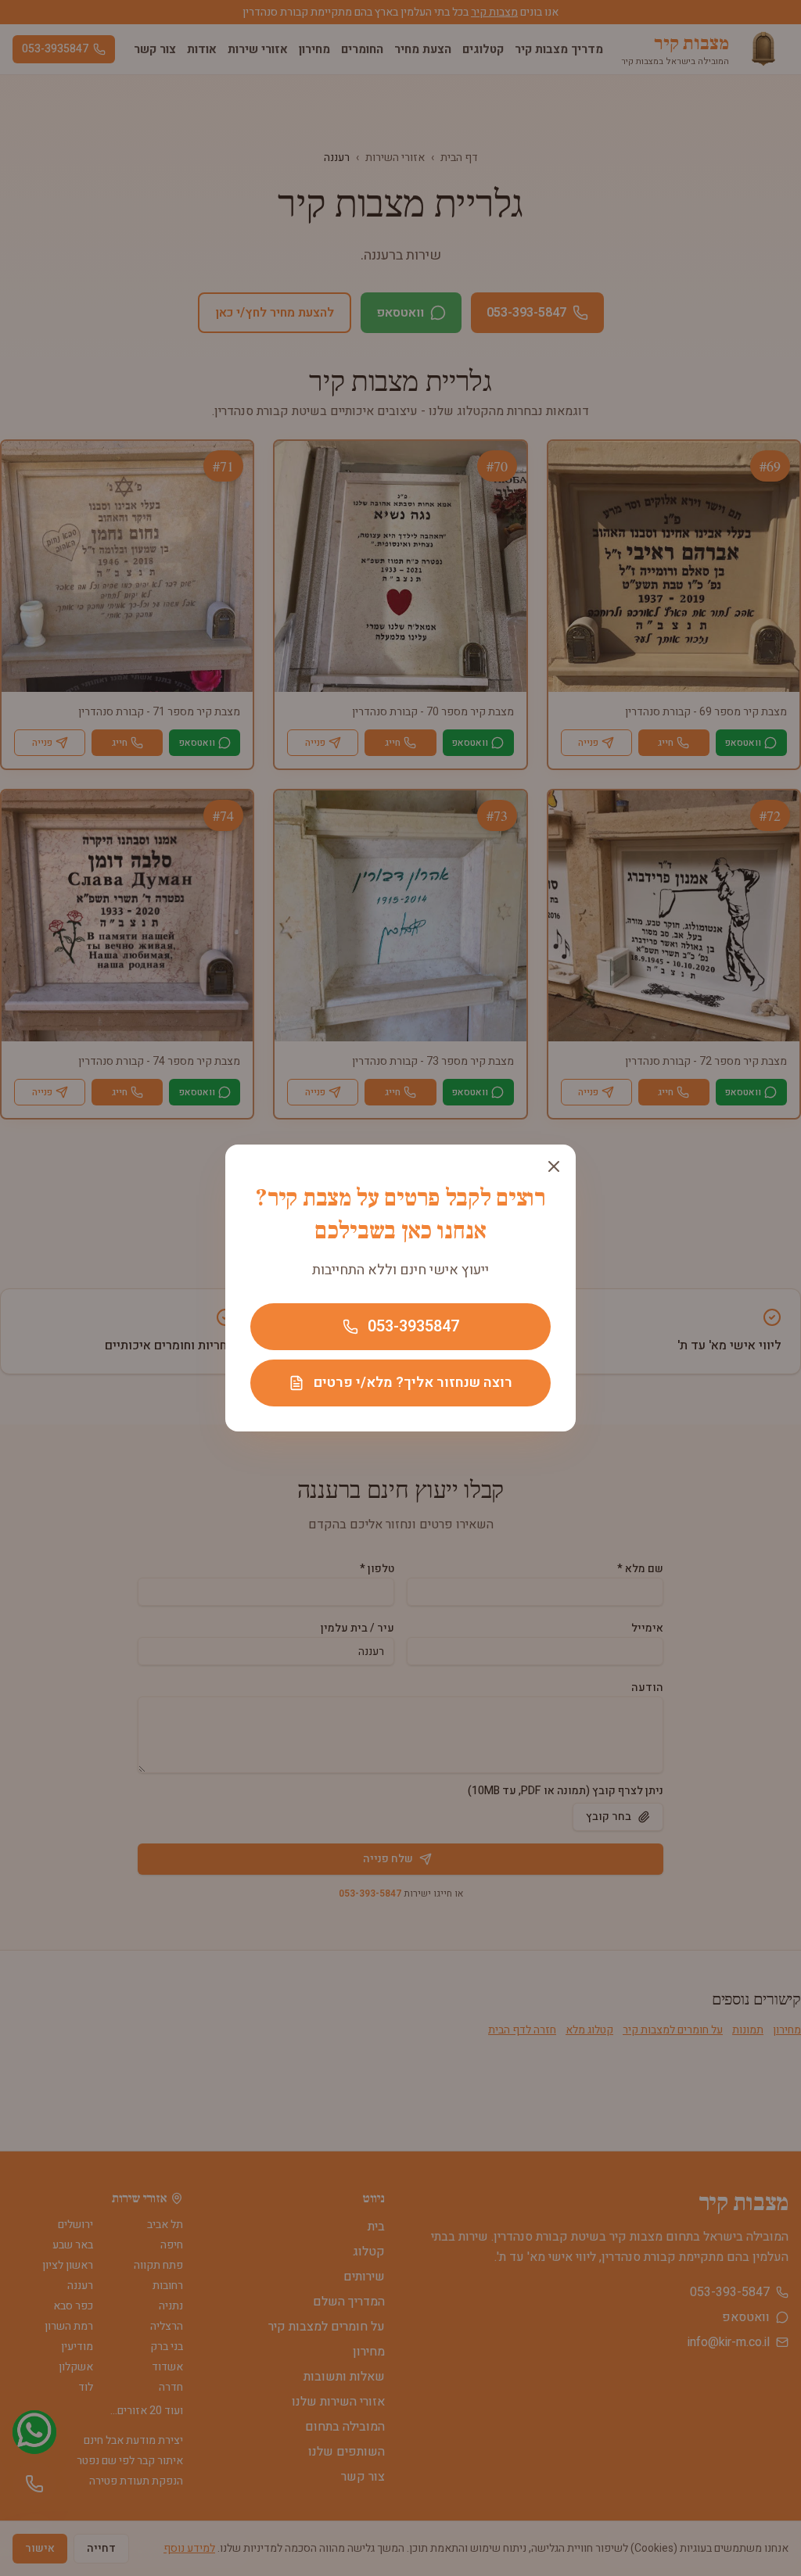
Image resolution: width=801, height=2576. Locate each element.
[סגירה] (554, 1166)
